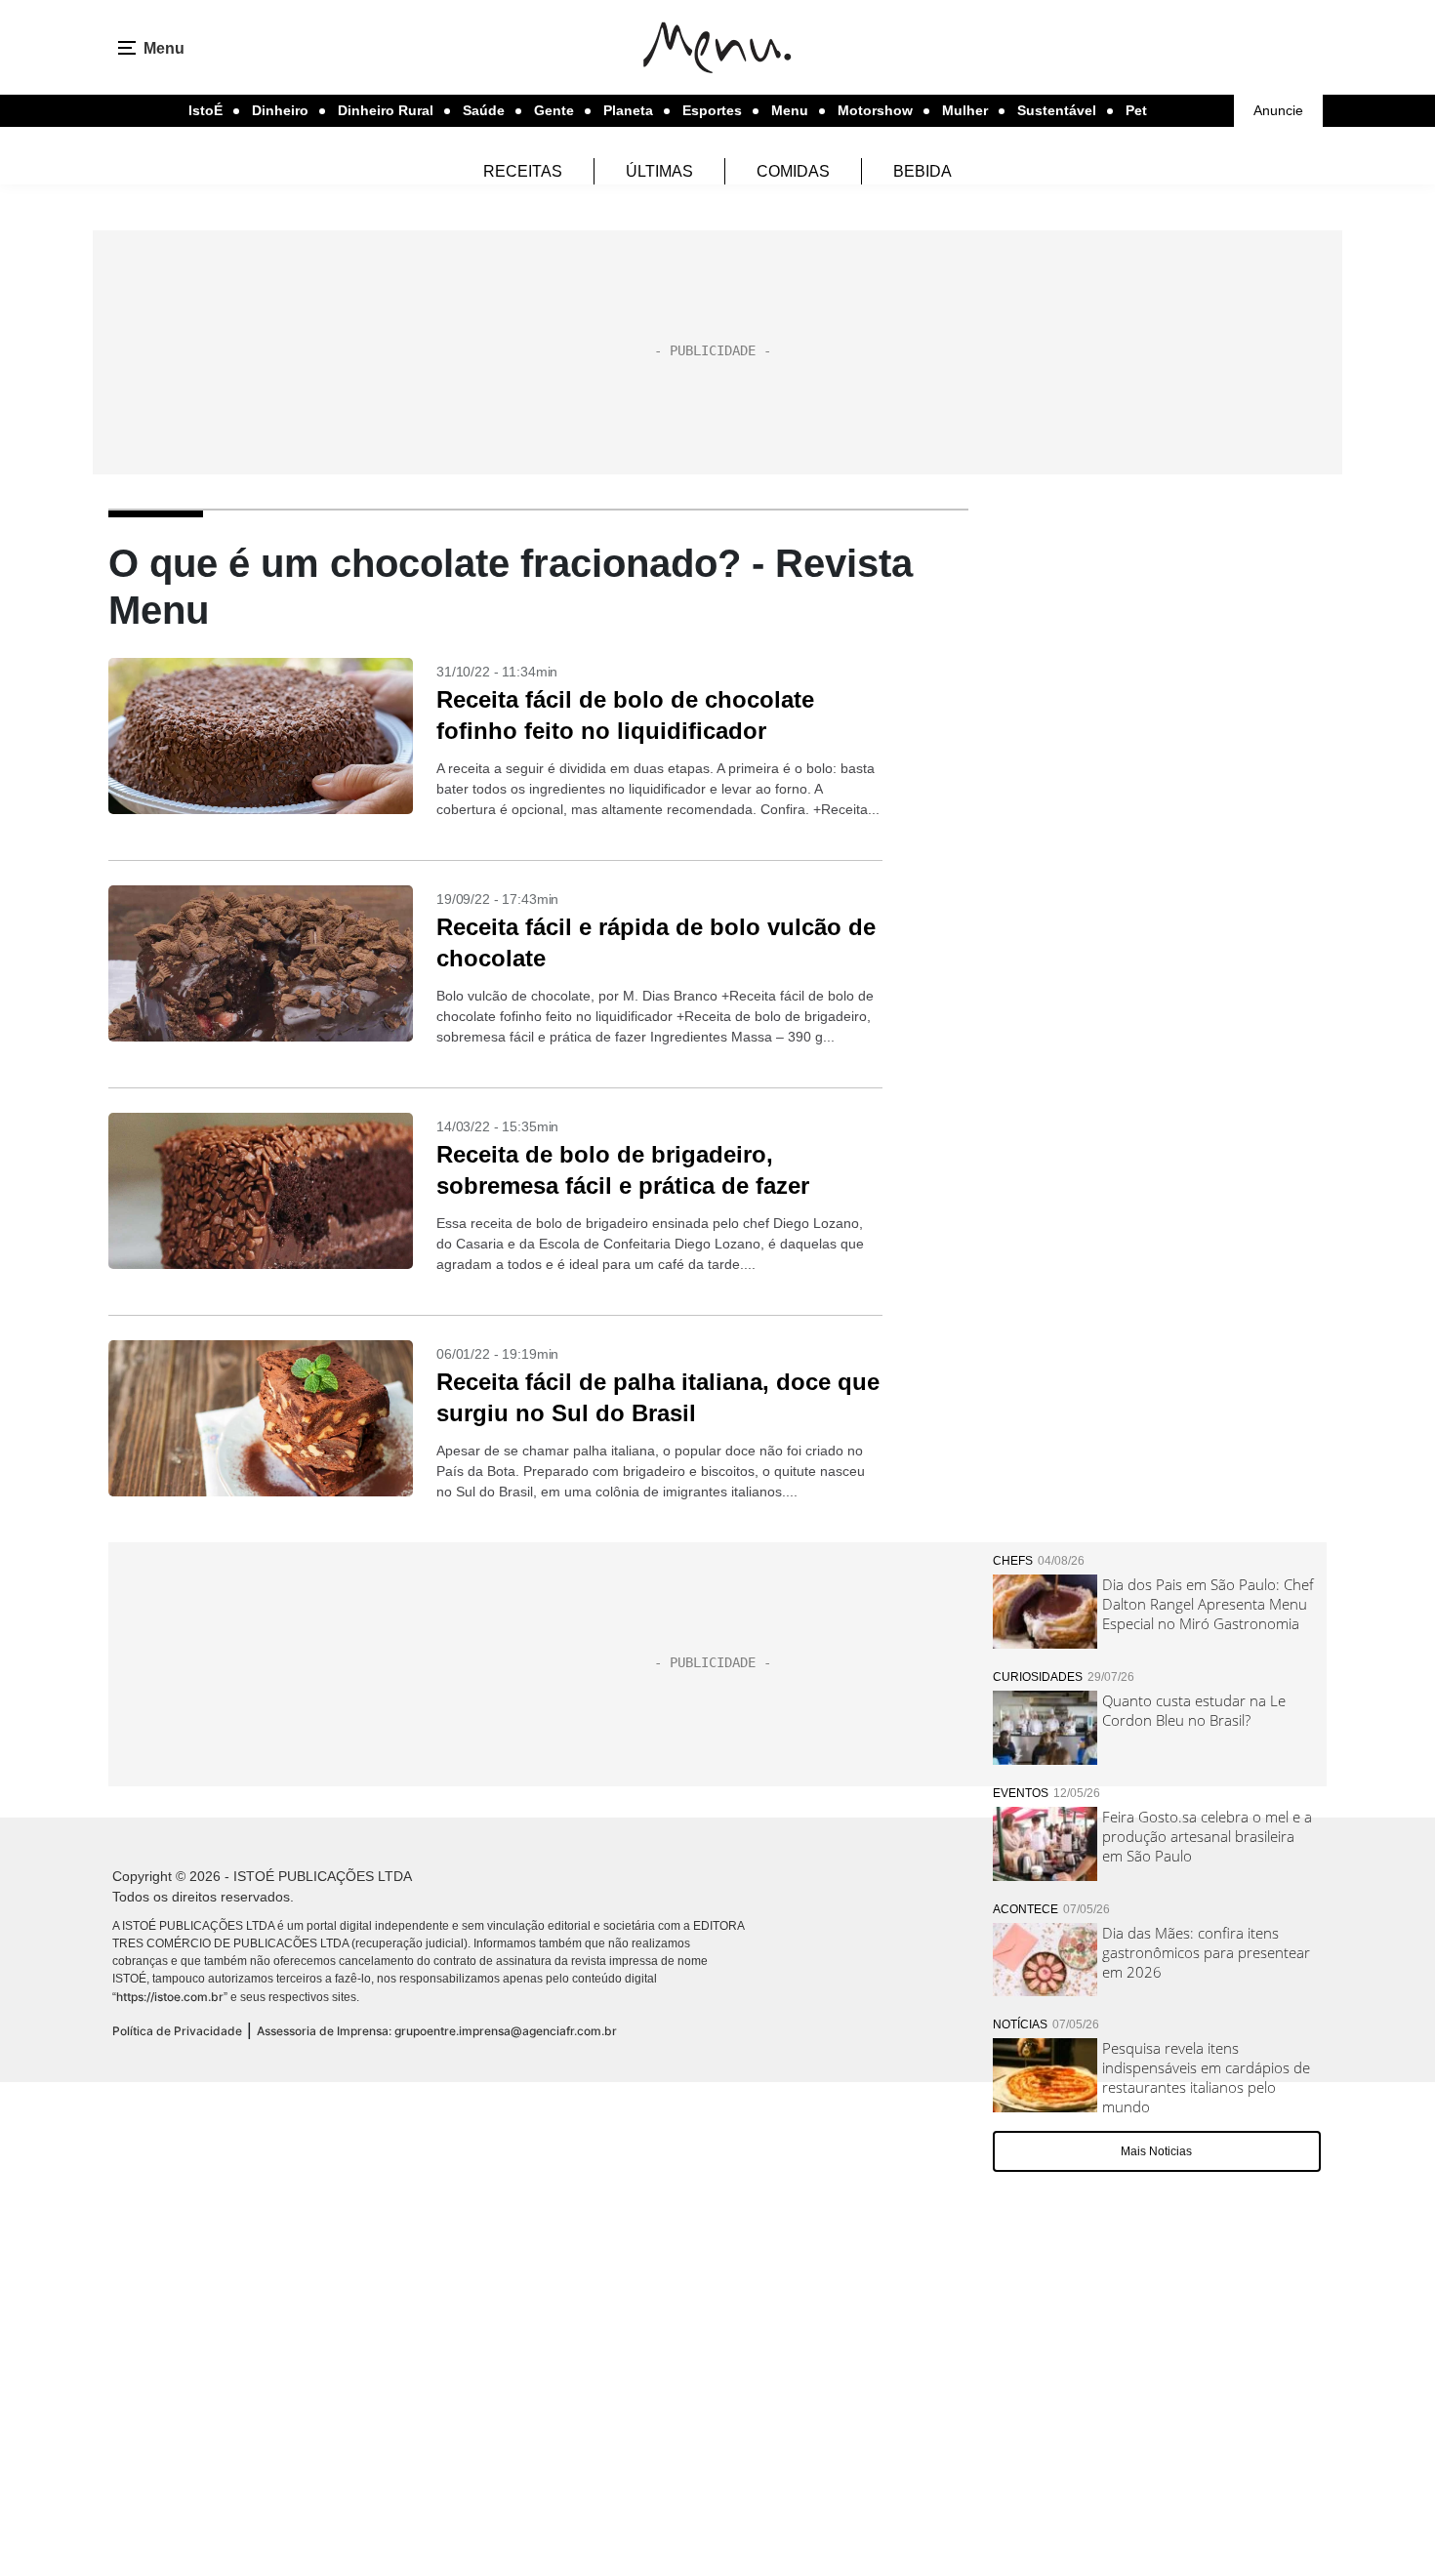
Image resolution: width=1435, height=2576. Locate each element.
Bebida (922, 171)
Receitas (523, 171)
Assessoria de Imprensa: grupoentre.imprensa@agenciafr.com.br (437, 2031)
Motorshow (875, 110)
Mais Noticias (1156, 2151)
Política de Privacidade (177, 2031)
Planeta (628, 110)
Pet (1136, 110)
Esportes (712, 110)
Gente (554, 110)
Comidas (793, 171)
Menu (790, 110)
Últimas (659, 171)
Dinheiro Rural (386, 110)
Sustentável (1057, 110)
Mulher (965, 110)
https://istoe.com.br (170, 1997)
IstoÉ (205, 110)
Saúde (484, 110)
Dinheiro (280, 110)
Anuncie (1278, 110)
